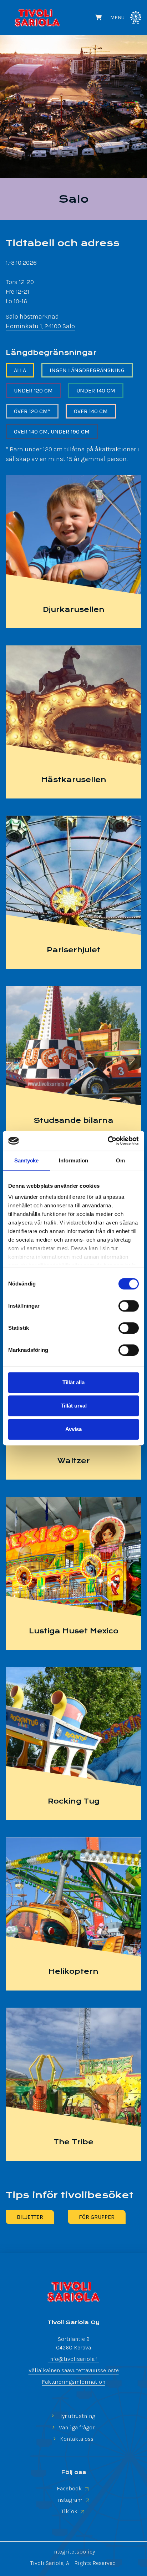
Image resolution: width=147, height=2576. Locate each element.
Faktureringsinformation (73, 2382)
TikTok (70, 2511)
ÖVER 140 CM (91, 411)
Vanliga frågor (76, 2427)
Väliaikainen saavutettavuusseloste (74, 2370)
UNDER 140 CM (96, 391)
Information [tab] (73, 1160)
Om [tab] (120, 1160)
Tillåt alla (73, 1382)
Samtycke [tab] (27, 1160)
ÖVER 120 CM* (32, 411)
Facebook (70, 2488)
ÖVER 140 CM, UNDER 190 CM (52, 432)
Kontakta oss (76, 2439)
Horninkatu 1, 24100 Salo (40, 326)
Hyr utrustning (76, 2416)
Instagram (70, 2500)
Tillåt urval (74, 1406)
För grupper (97, 2217)
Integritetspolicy (73, 2552)
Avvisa (73, 1429)
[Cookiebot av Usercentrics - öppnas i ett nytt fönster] (108, 1141)
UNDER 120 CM (33, 391)
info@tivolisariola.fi (73, 2359)
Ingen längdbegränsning (87, 370)
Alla (20, 370)
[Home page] (73, 2292)
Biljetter (30, 2217)
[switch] (129, 1306)
